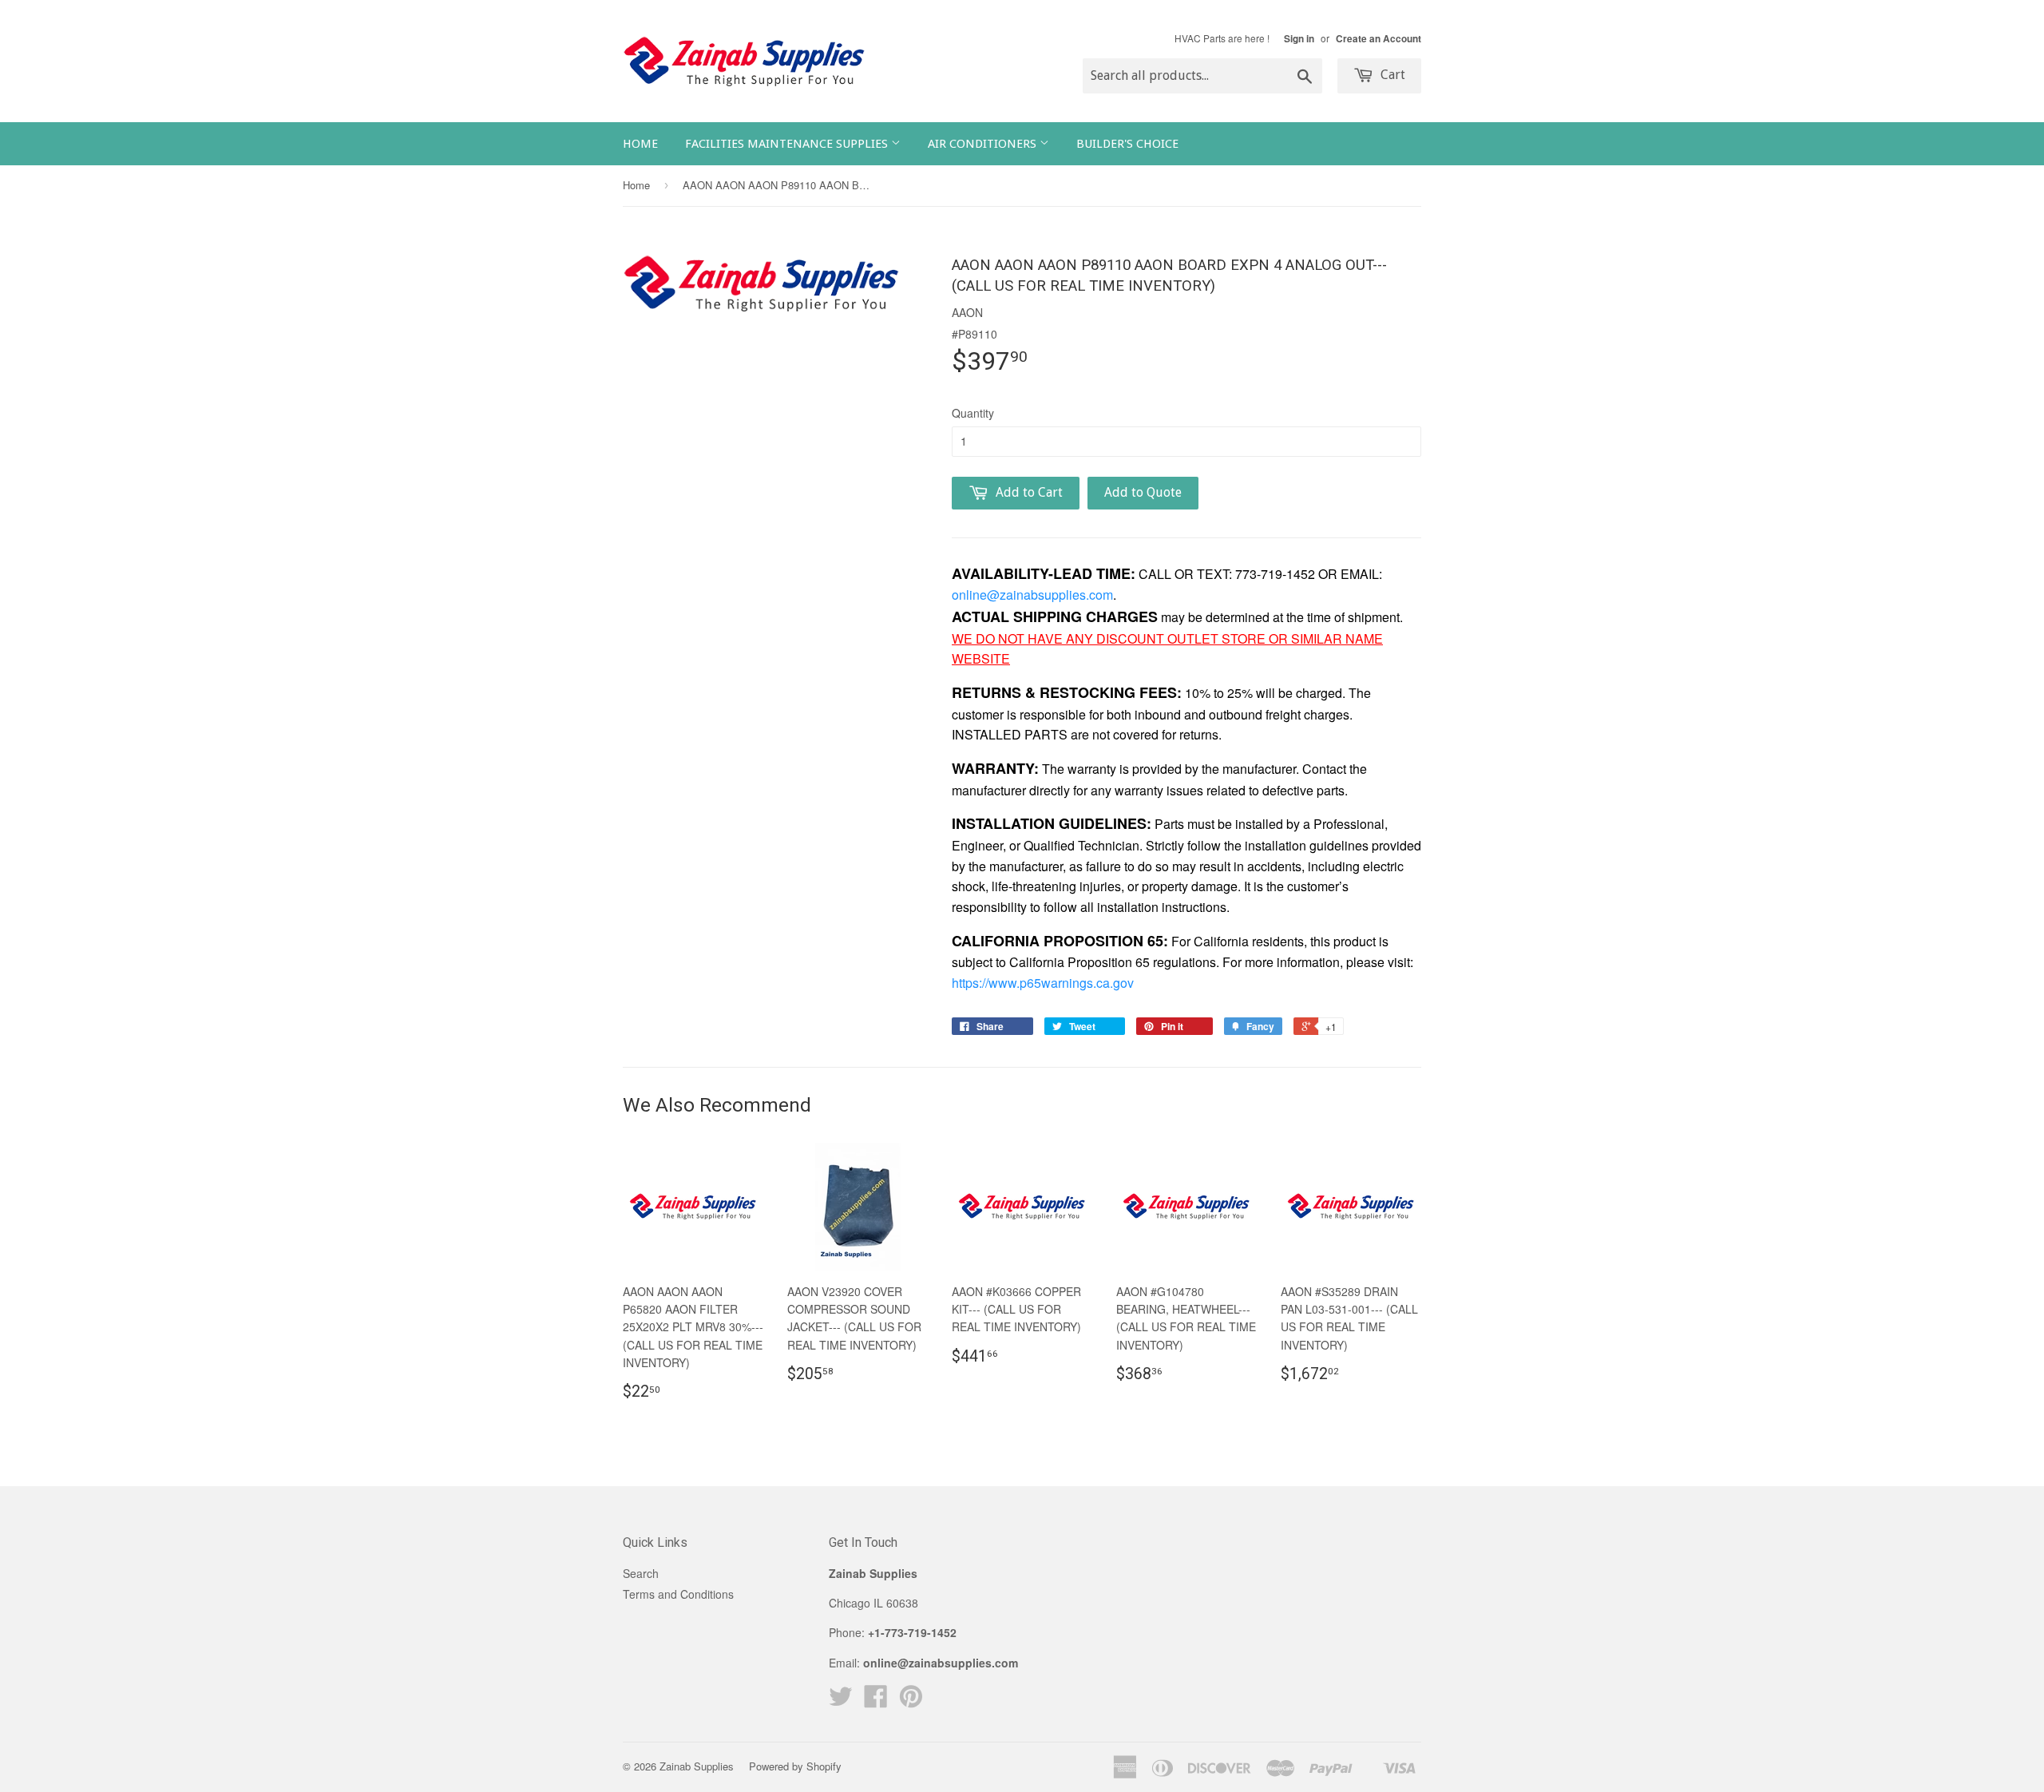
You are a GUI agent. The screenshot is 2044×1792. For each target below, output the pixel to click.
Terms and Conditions (678, 1594)
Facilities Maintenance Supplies (788, 144)
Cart (1391, 75)
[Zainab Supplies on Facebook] (876, 1701)
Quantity (973, 413)
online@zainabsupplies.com (1032, 595)
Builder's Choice (1127, 144)
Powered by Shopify (795, 1766)
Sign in (1299, 39)
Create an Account (1379, 39)
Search (641, 1573)
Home (640, 144)
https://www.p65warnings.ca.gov (1043, 983)
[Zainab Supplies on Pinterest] (911, 1701)
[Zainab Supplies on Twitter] (841, 1701)
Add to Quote (1143, 492)
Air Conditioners (984, 144)
